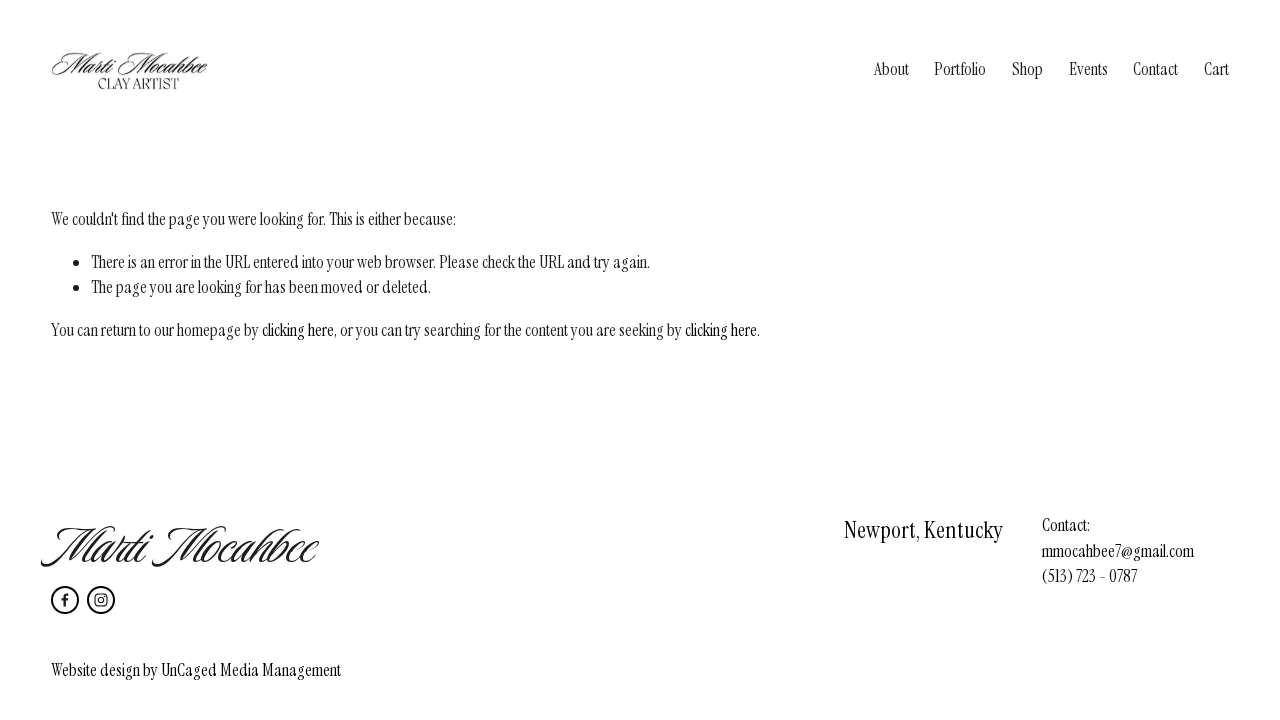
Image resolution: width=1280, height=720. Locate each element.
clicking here (298, 330)
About (891, 69)
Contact (1155, 69)
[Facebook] (65, 600)
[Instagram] (101, 600)
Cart (1216, 69)
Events (1088, 69)
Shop (1027, 69)
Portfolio (960, 69)
